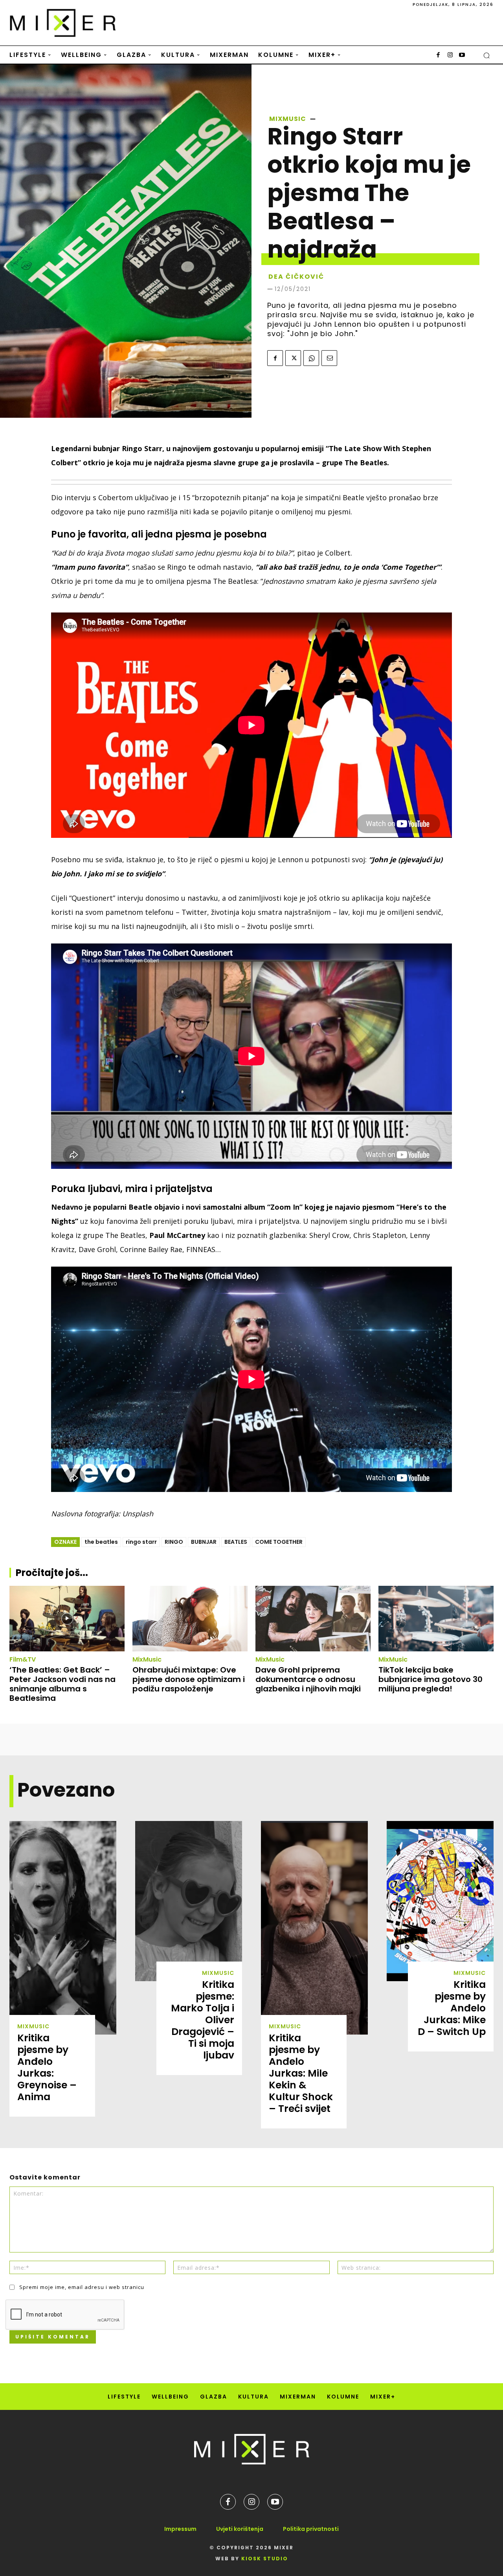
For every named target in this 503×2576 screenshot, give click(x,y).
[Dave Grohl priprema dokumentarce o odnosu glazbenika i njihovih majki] (313, 1619)
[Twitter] (293, 358)
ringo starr (141, 1542)
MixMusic (288, 119)
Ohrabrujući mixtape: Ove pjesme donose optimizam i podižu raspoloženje (189, 1679)
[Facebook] (438, 55)
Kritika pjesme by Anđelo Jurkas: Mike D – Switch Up (452, 2008)
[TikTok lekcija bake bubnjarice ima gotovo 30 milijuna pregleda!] (436, 1619)
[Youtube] (462, 55)
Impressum (180, 2529)
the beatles (101, 1542)
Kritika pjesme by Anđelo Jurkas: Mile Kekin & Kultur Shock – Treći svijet (301, 2073)
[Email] (329, 358)
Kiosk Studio (265, 2559)
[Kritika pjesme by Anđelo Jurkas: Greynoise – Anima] (63, 1928)
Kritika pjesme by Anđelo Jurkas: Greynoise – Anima (47, 2067)
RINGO (174, 1542)
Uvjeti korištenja (240, 2529)
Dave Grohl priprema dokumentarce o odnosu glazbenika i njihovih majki (308, 1679)
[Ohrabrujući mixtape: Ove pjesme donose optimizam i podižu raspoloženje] (190, 1619)
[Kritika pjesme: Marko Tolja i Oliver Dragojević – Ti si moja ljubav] (189, 1901)
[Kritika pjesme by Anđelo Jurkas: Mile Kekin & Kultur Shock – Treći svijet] (314, 1928)
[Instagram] (450, 55)
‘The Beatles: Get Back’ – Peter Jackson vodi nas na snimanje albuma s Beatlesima (62, 1684)
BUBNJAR (204, 1542)
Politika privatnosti (311, 2529)
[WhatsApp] (311, 358)
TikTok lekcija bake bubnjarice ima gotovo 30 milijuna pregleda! (430, 1679)
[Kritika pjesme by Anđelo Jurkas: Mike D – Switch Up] (440, 1901)
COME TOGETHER (279, 1542)
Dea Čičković (296, 277)
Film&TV (23, 1660)
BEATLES (236, 1542)
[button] (486, 55)
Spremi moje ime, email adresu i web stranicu (82, 2287)
